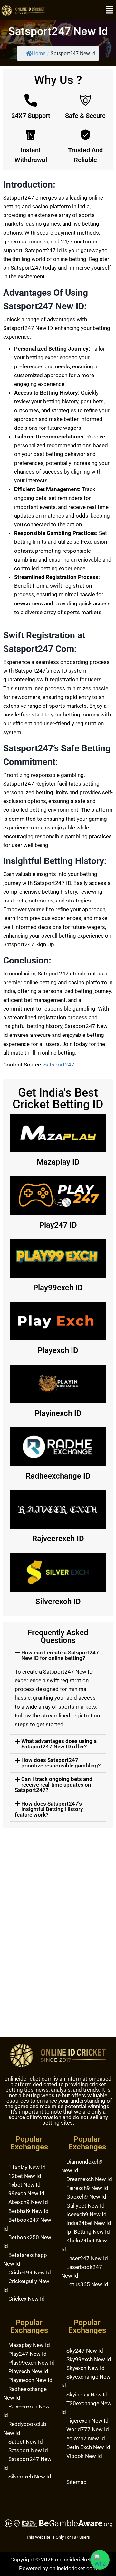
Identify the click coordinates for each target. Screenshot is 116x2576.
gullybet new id (86, 2206)
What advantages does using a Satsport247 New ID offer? (59, 1744)
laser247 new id (87, 2258)
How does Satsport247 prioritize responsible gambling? (61, 1763)
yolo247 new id (86, 2438)
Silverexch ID (58, 1602)
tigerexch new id (87, 2421)
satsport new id (28, 2450)
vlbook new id (84, 2456)
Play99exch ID (58, 1288)
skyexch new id (86, 2368)
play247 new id (28, 2354)
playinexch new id (30, 2380)
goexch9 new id (86, 2197)
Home (39, 53)
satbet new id (26, 2442)
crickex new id (27, 2299)
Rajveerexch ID (58, 1539)
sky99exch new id (89, 2359)
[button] (110, 10)
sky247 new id (85, 2351)
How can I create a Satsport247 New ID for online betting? (60, 1655)
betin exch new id (88, 2447)
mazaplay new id (29, 2345)
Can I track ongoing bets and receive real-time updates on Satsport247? (54, 1785)
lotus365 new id (87, 2284)
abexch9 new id (28, 2202)
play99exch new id (32, 2363)
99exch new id (26, 2193)
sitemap (77, 2482)
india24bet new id (89, 2223)
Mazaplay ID (58, 1162)
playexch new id (28, 2371)
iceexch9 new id (87, 2214)
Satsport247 (59, 1065)
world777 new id (88, 2429)
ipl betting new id (88, 2232)
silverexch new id (30, 2477)
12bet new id (25, 2176)
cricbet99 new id (30, 2272)
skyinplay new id (87, 2395)
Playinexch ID (58, 1413)
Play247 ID (58, 1225)
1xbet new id (24, 2185)
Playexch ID (58, 1350)
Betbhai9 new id (29, 2211)
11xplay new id (27, 2167)
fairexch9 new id (87, 2188)
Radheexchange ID (58, 1476)
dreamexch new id (89, 2179)
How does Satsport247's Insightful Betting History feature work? (49, 1809)
